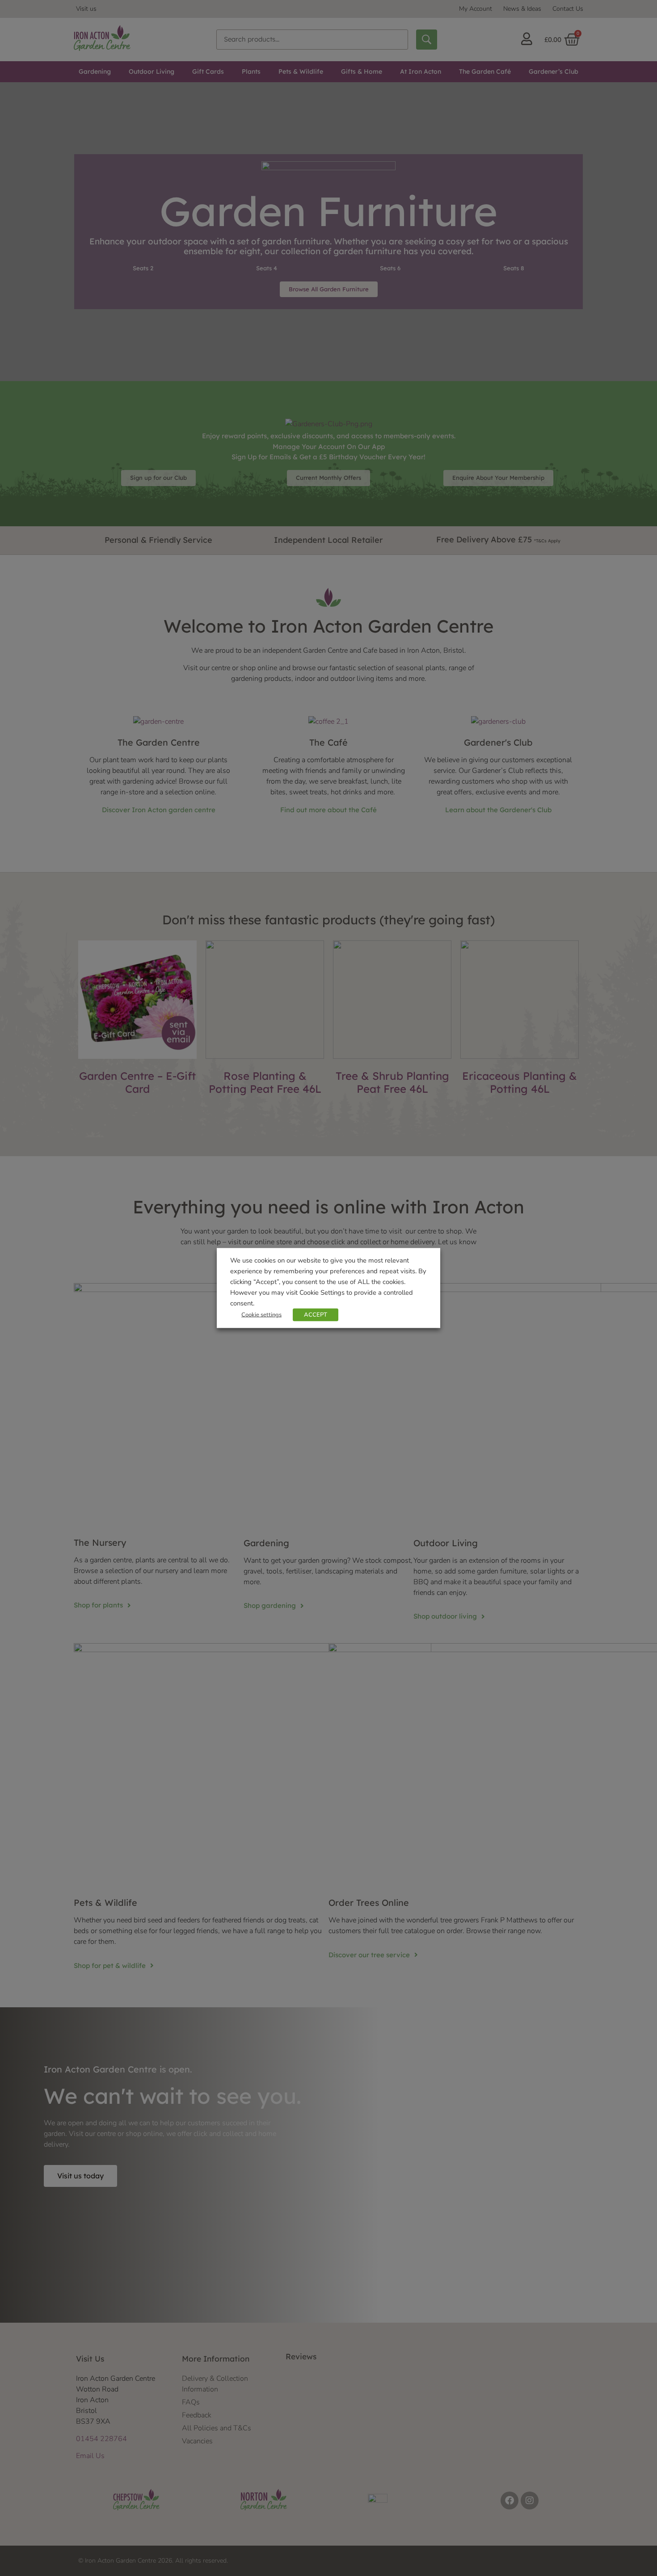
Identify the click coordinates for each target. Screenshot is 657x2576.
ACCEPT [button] (316, 1315)
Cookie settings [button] (261, 1315)
